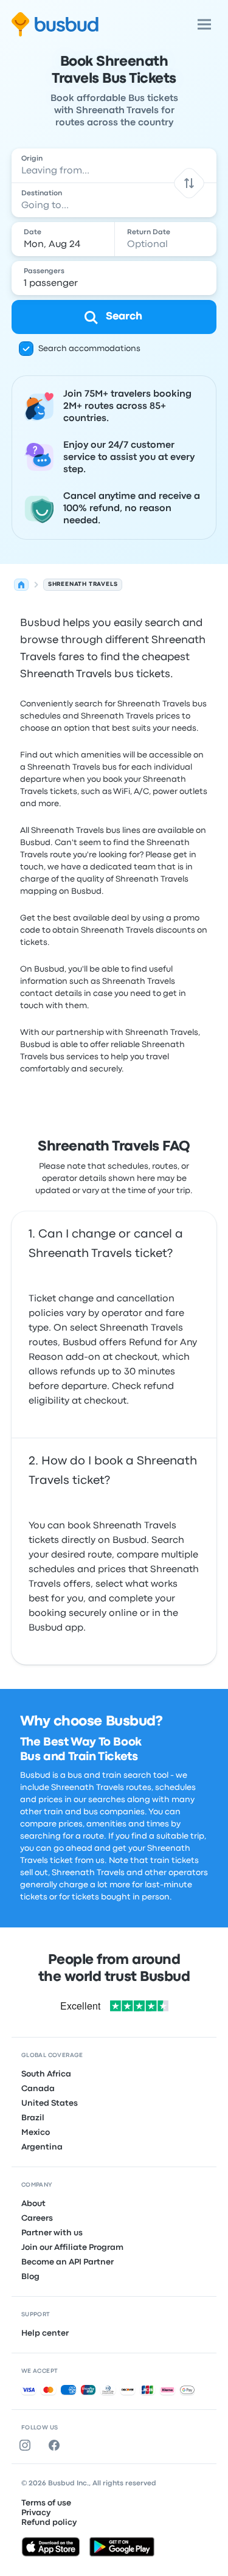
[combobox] (114, 165)
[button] (189, 183)
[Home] (21, 585)
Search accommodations (89, 349)
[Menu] (204, 24)
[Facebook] (57, 2445)
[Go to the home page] (55, 24)
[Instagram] (27, 2445)
